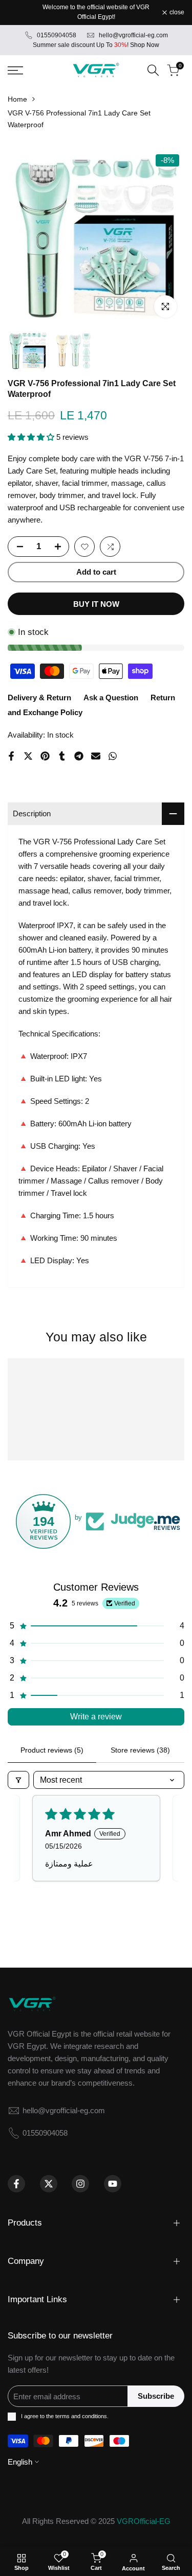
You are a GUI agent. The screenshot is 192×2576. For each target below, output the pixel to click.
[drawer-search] (153, 70)
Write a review (96, 1717)
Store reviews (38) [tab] (140, 1750)
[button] (32, 437)
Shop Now (145, 45)
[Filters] (18, 1780)
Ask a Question (111, 698)
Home (17, 99)
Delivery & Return (39, 698)
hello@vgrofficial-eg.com (133, 35)
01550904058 (57, 35)
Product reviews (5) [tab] (52, 1750)
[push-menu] (15, 70)
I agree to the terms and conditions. (65, 2416)
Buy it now (96, 604)
